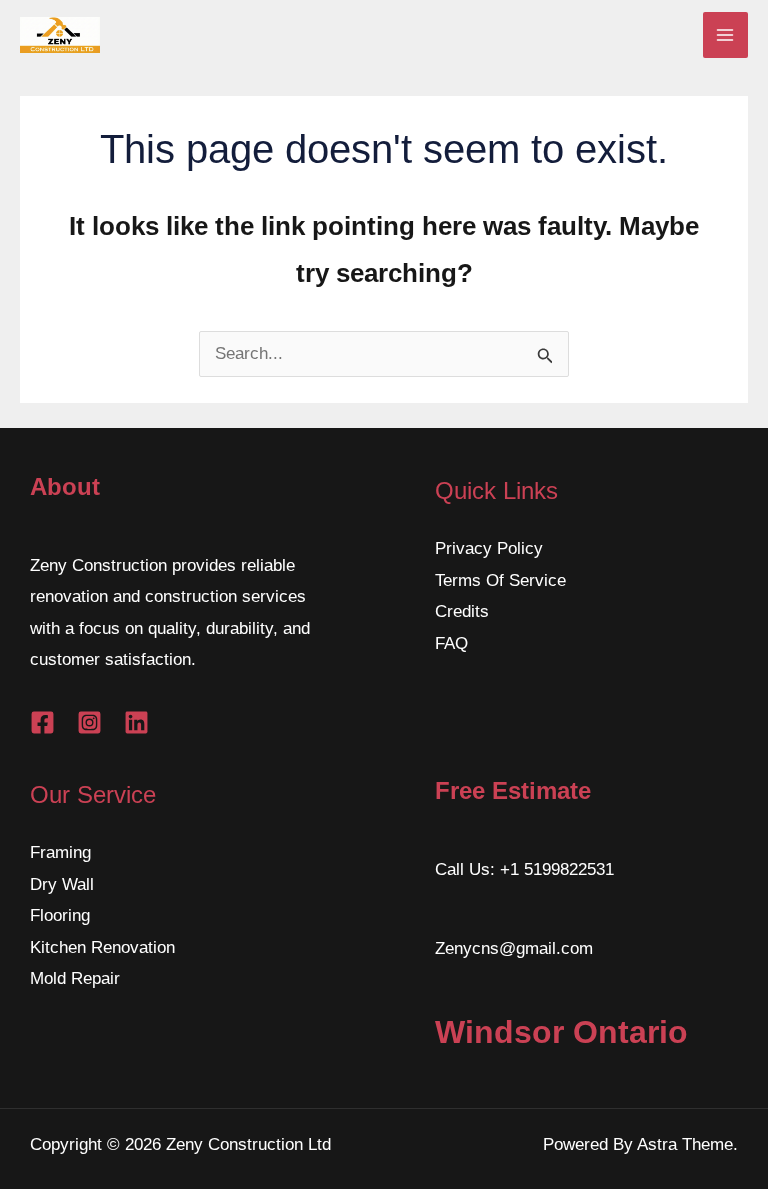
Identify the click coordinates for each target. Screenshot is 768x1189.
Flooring (60, 915)
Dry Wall (62, 884)
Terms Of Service (500, 580)
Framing (60, 852)
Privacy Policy (489, 548)
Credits (462, 611)
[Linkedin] (136, 722)
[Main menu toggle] (726, 35)
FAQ (451, 643)
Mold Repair (75, 978)
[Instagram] (89, 722)
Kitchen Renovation (102, 947)
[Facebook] (42, 722)
